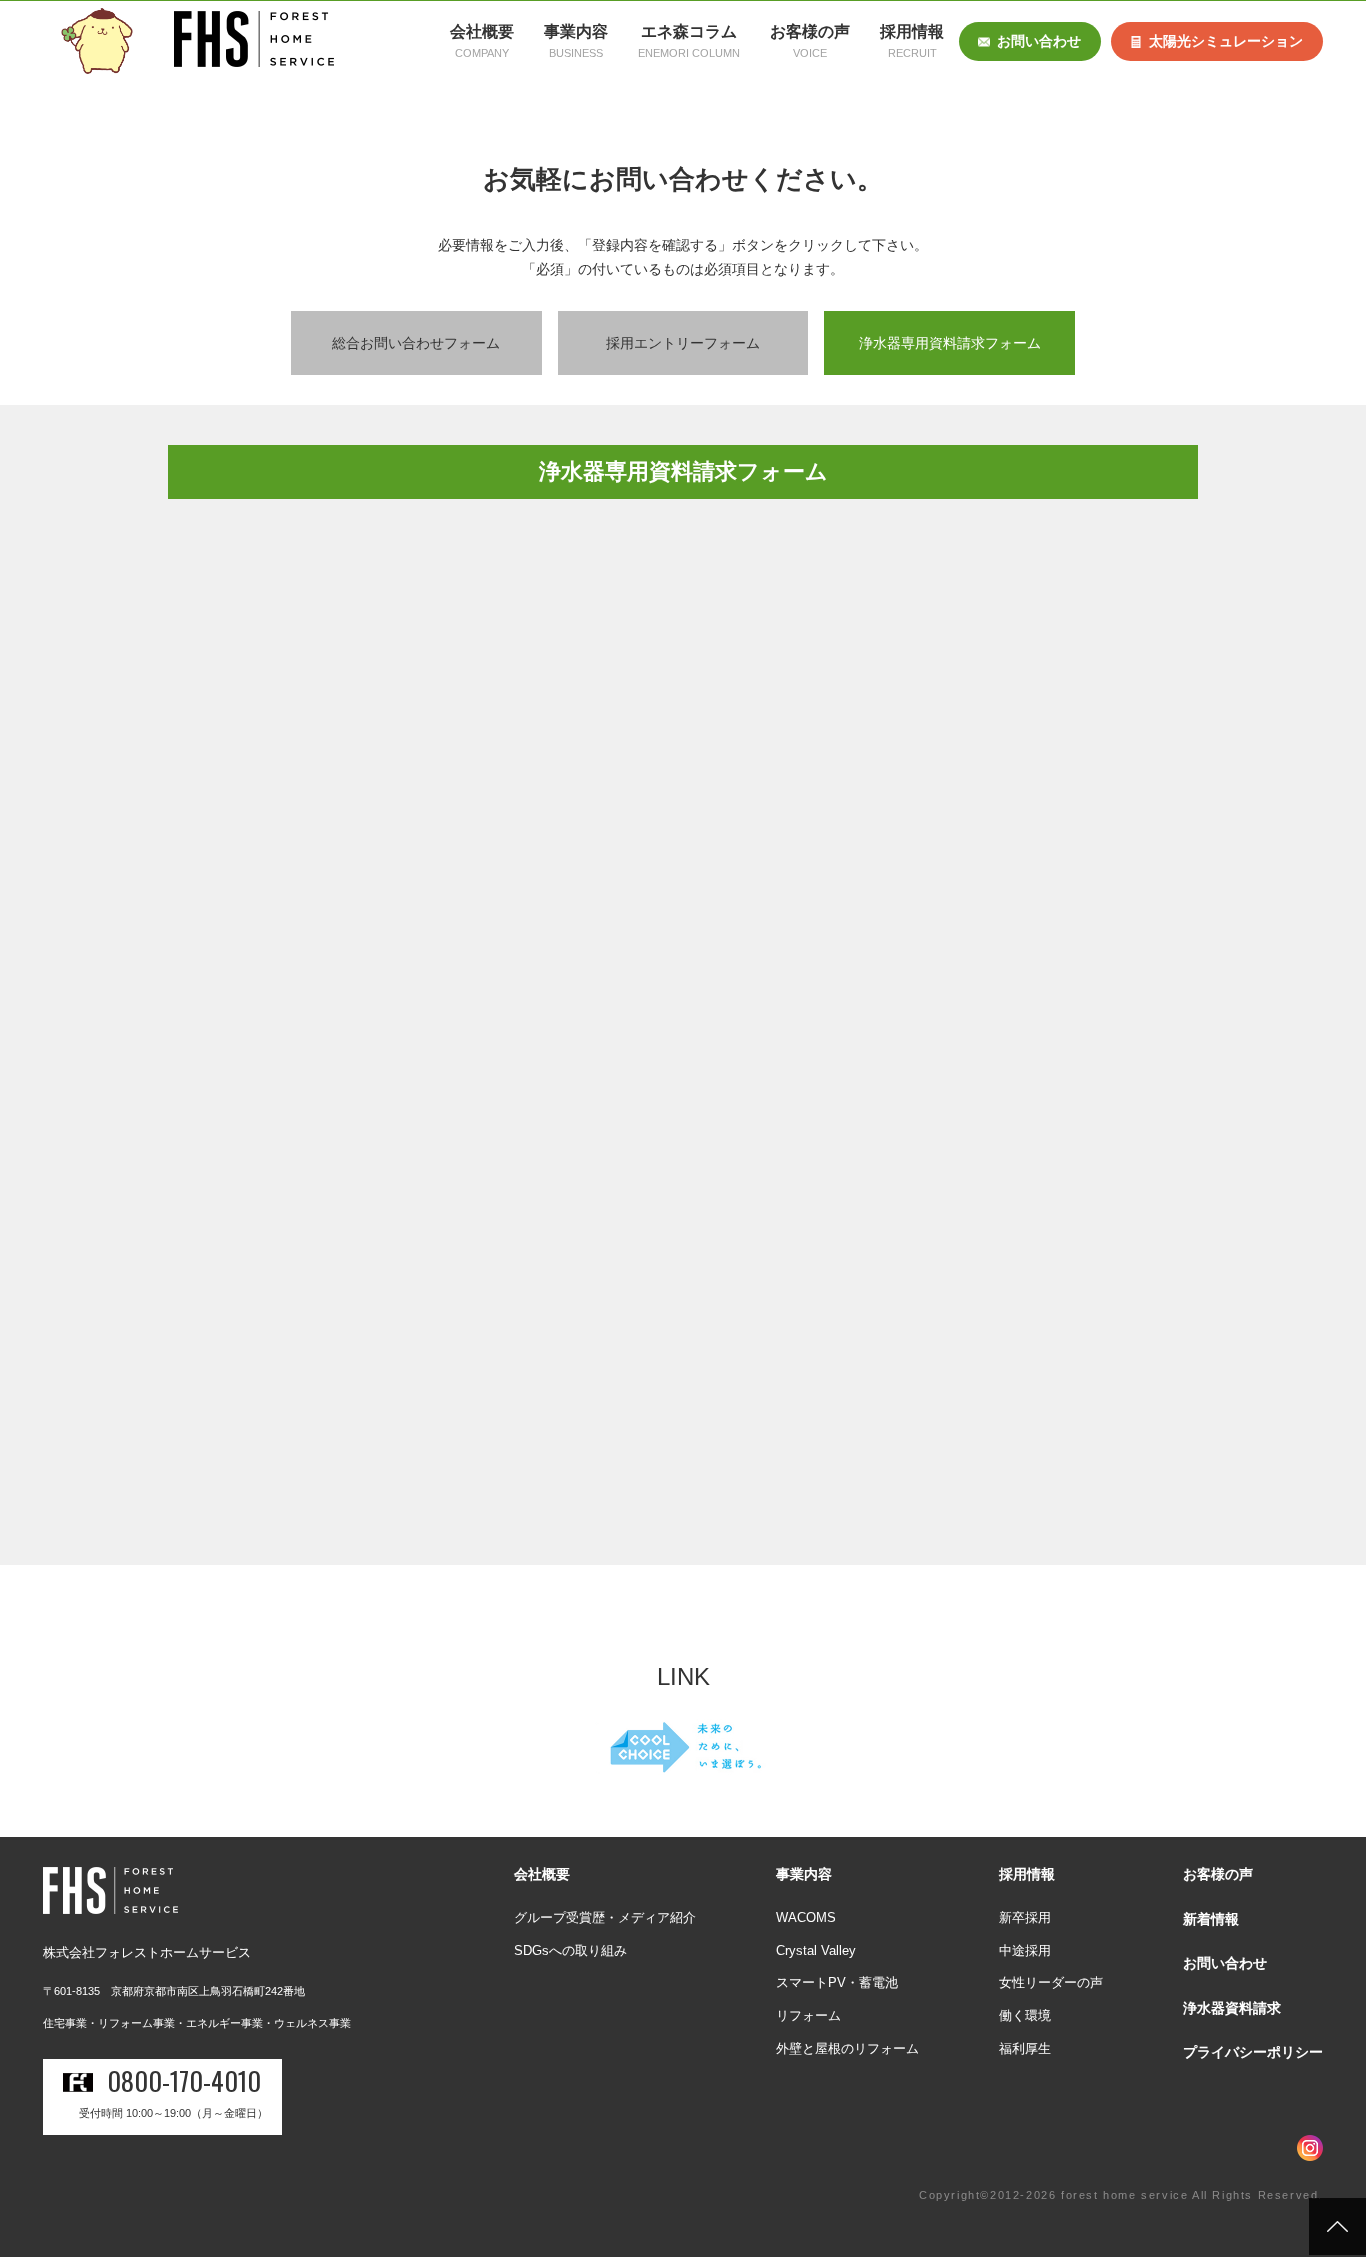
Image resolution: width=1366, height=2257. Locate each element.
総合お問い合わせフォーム (416, 343)
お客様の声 (1218, 1874)
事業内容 (804, 1874)
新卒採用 (1025, 1917)
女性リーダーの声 (1051, 1982)
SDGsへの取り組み (570, 1950)
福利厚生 (1025, 2048)
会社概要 (542, 1874)
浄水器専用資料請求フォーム (950, 343)
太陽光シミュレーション (1226, 41)
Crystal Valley (816, 1950)
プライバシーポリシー (1253, 2052)
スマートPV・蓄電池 (837, 1982)
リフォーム (808, 2015)
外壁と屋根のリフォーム (847, 2048)
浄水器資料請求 (1232, 2008)
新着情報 (1211, 1919)
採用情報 (1027, 1874)
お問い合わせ (1039, 41)
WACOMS (806, 1917)
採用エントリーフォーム (683, 343)
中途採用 (1025, 1950)
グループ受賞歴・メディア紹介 (605, 1917)
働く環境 (1025, 2015)
